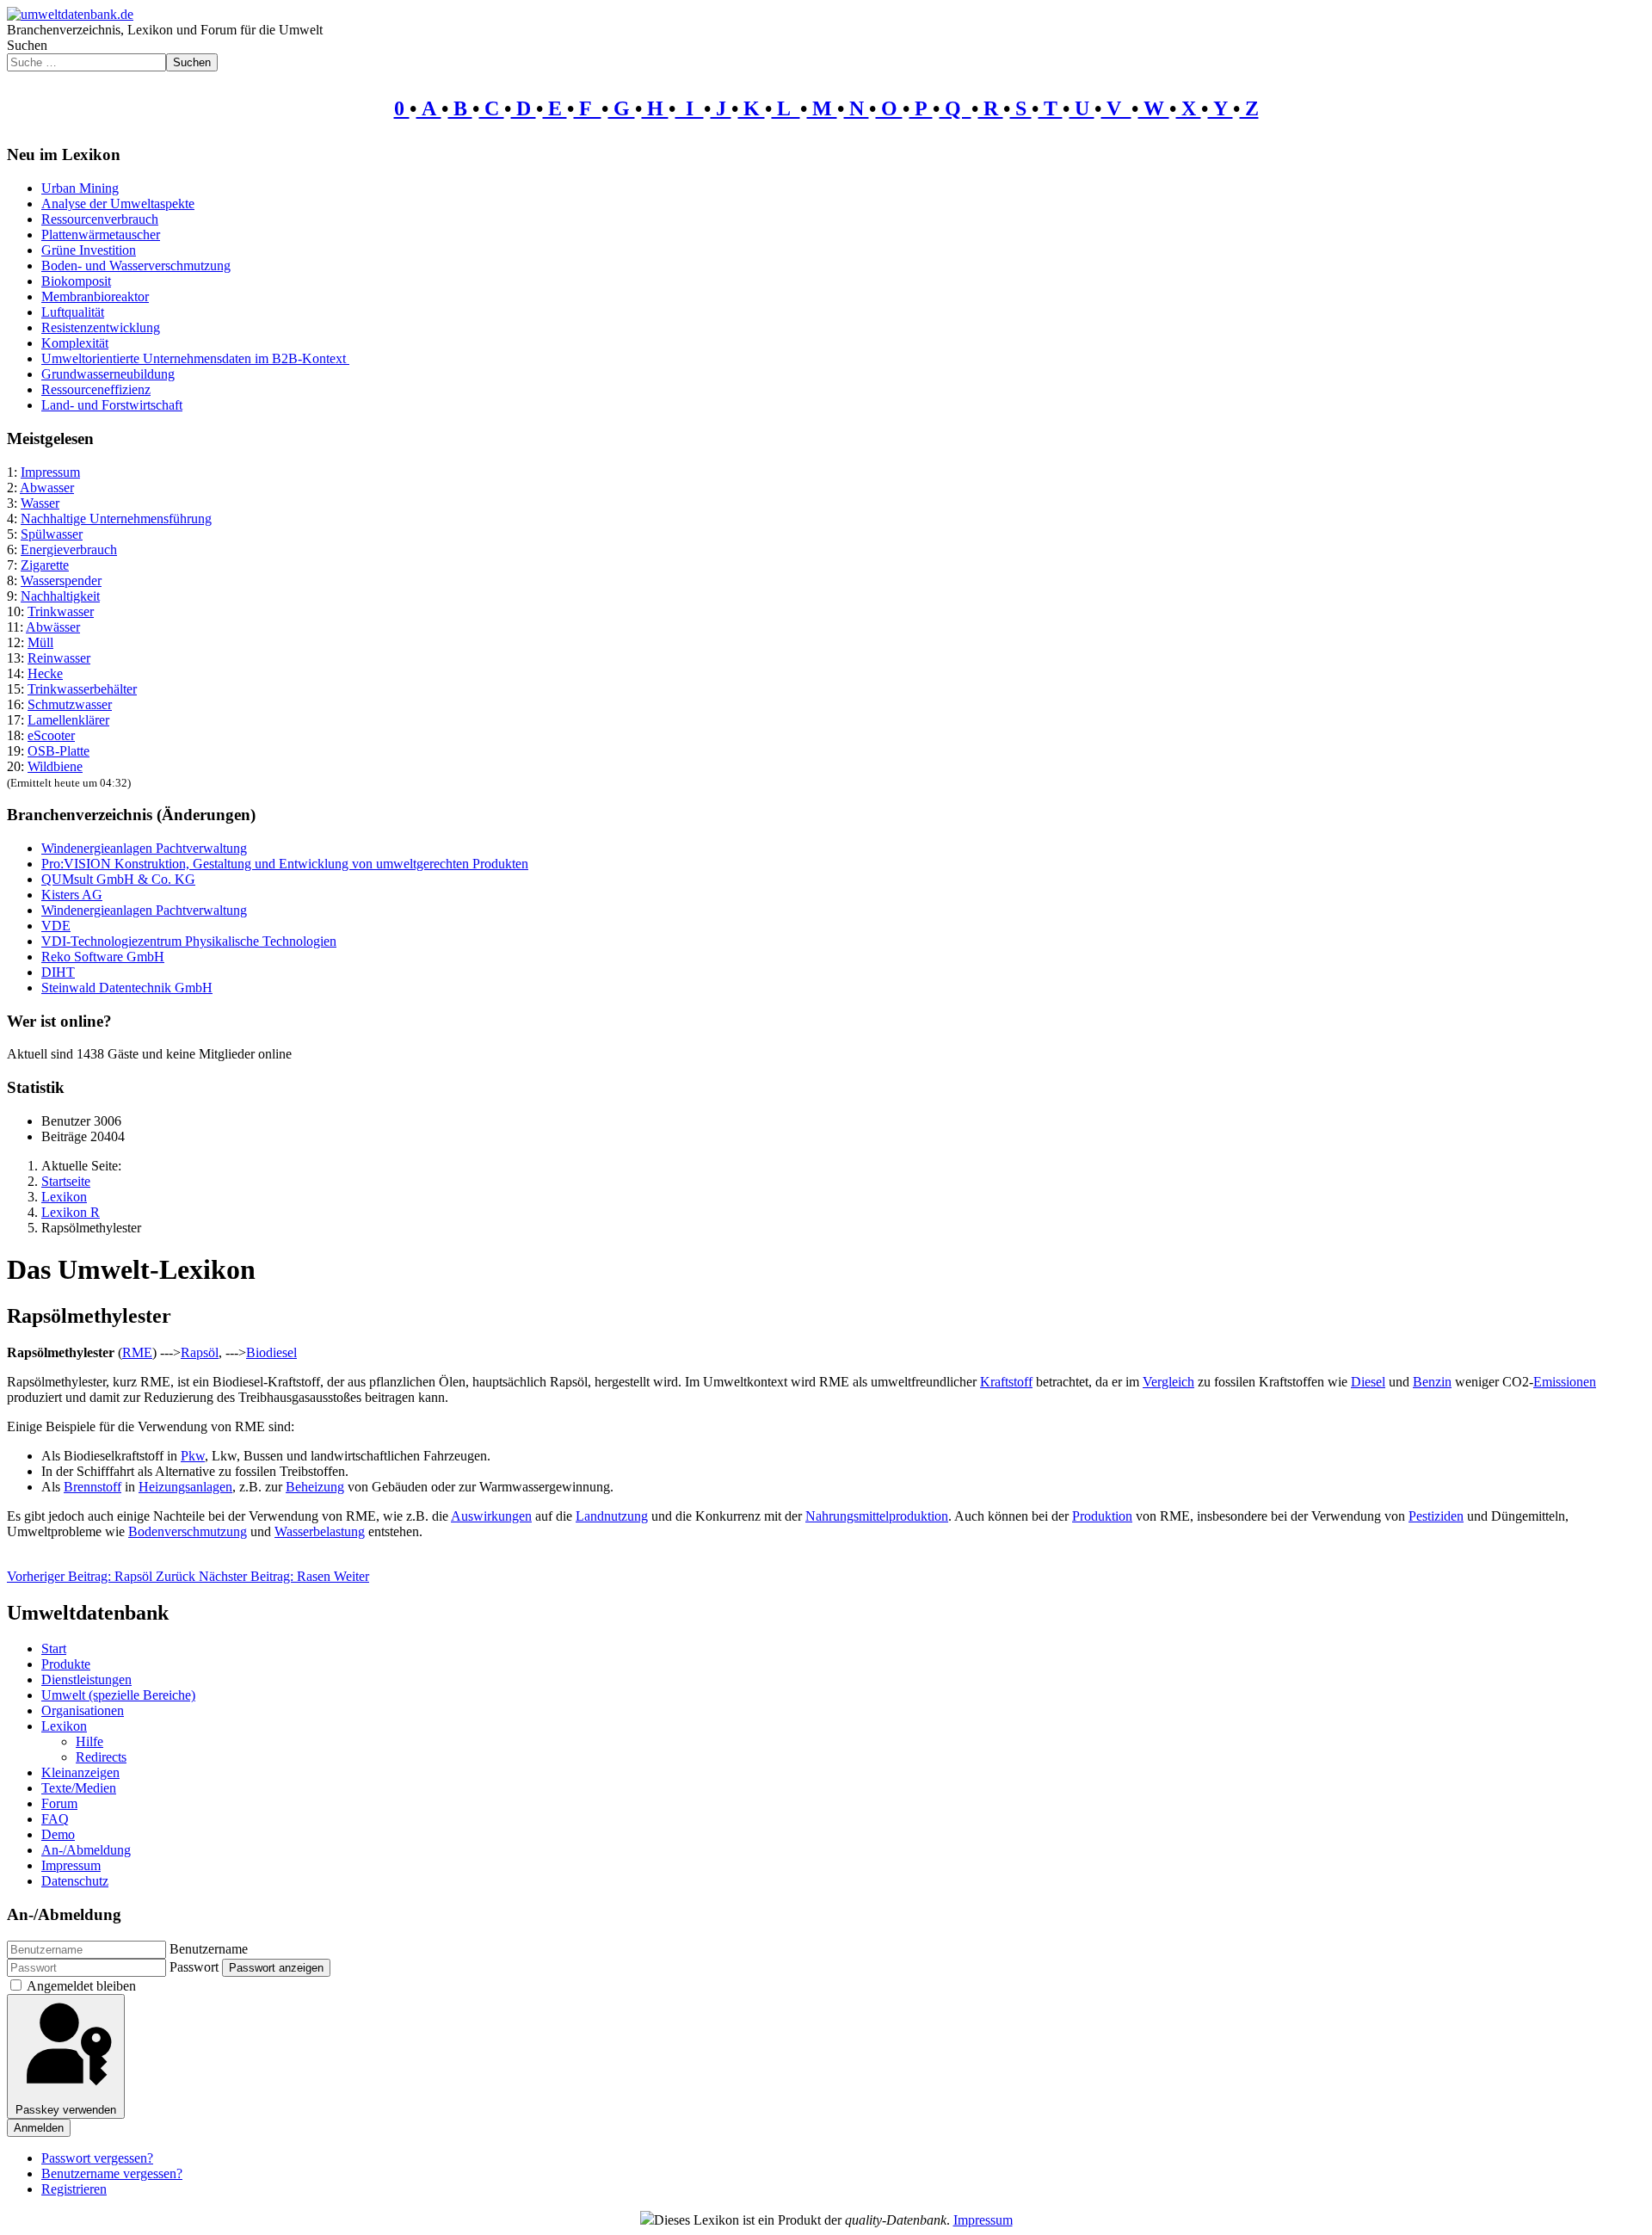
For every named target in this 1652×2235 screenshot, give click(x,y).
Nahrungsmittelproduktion (877, 1516)
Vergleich (1168, 1382)
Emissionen (1565, 1382)
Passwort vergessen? (97, 2158)
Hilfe (89, 1741)
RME (137, 1352)
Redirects (101, 1757)
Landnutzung (612, 1516)
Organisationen (83, 1710)
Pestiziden (1436, 1516)
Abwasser (47, 488)
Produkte (66, 1664)
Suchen (27, 45)
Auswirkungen (491, 1516)
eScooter (51, 735)
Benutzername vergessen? (112, 2173)
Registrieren (74, 2189)
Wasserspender (61, 580)
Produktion (1102, 1516)
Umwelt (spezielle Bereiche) (118, 1695)
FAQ (55, 1819)
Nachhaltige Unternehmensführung (116, 519)
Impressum (50, 472)
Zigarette (45, 565)
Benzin (1432, 1382)
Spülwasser (52, 534)
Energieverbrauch (69, 549)
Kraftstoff (1006, 1382)
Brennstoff (92, 1487)
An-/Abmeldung (86, 1850)
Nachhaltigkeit (60, 596)
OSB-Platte (59, 751)
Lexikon (64, 1726)
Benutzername (209, 1949)
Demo (58, 1834)
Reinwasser (59, 658)
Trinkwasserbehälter (82, 689)
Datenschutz (75, 1881)
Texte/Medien (79, 1788)
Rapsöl (200, 1352)
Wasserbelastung (320, 1531)
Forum (59, 1803)
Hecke (45, 673)
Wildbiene (55, 766)
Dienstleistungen (86, 1679)
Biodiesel (271, 1352)
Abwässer (53, 627)
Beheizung (315, 1487)
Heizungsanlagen (185, 1487)
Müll (40, 642)
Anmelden (39, 2128)
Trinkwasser (61, 611)
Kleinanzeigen (80, 1772)
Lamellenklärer (68, 720)
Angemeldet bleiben (81, 1986)
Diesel (1368, 1382)
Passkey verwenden (66, 2110)
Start (54, 1648)
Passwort (194, 1967)
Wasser (40, 503)
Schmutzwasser (70, 704)
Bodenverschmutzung (188, 1531)
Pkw (193, 1456)
